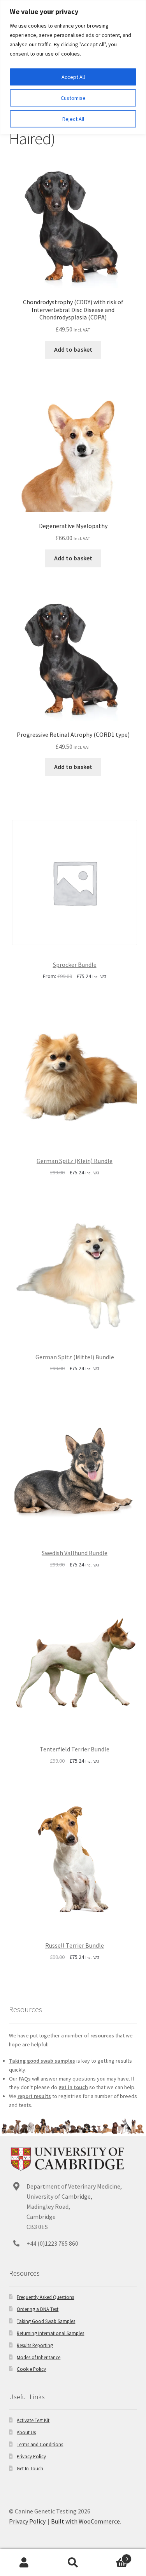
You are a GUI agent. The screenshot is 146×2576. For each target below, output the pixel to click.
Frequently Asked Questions (45, 2297)
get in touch (73, 2087)
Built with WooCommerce (85, 2521)
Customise (73, 98)
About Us (26, 2432)
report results (34, 2096)
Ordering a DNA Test (38, 2309)
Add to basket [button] (73, 349)
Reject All (73, 119)
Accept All (73, 77)
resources (102, 2035)
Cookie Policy (31, 2369)
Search (73, 2563)
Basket (113, 2556)
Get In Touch (30, 2468)
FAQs (25, 2079)
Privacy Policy (31, 2456)
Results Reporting (35, 2345)
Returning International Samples (50, 2333)
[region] (73, 67)
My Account (24, 2563)
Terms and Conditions (40, 2444)
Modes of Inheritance (39, 2357)
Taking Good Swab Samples (46, 2321)
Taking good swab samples (42, 2061)
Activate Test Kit (33, 2420)
